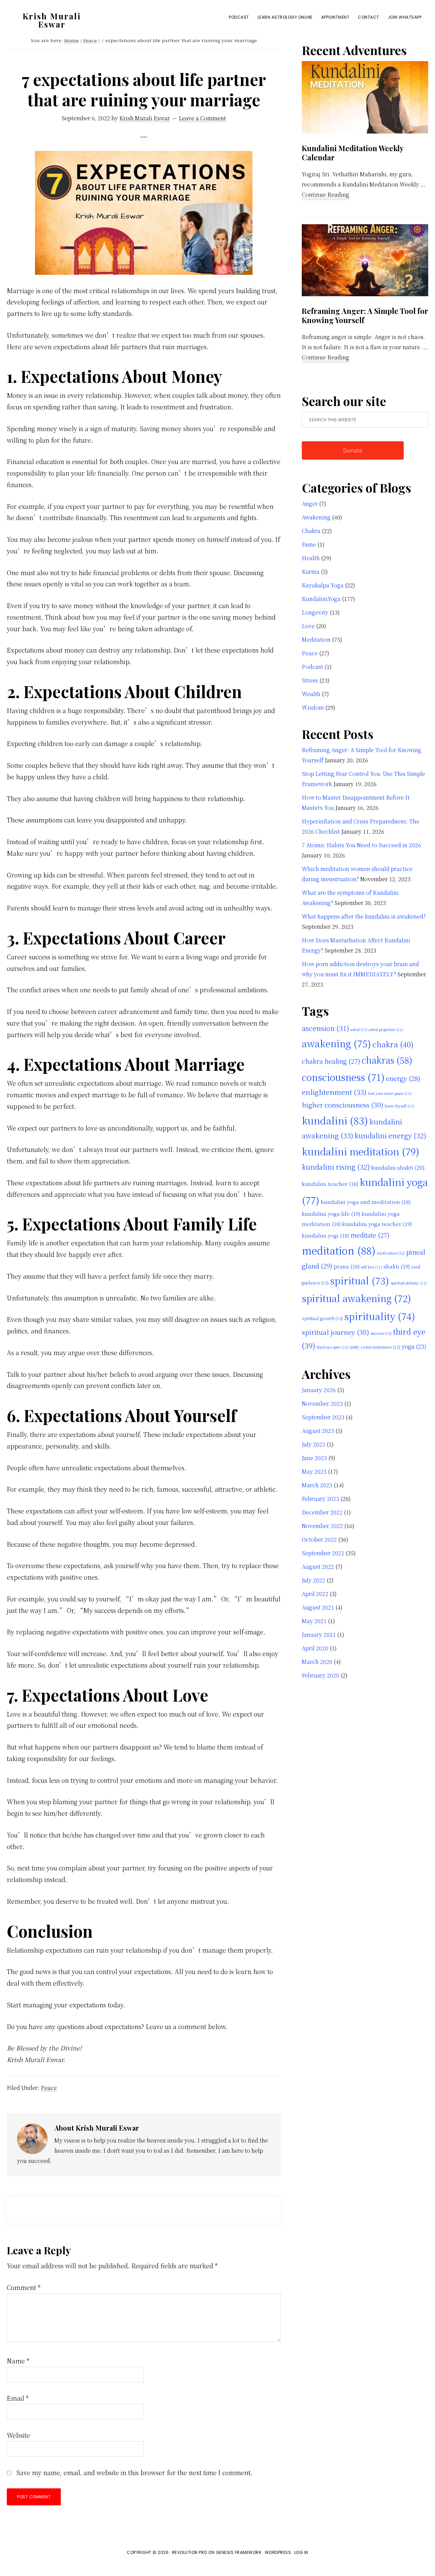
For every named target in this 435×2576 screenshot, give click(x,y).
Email (18, 2398)
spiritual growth (322, 1318)
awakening (336, 1043)
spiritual (360, 1280)
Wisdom (313, 707)
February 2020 (320, 1675)
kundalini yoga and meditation (366, 1202)
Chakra (311, 531)
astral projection (386, 1029)
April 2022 (315, 1594)
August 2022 (318, 1567)
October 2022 (319, 1539)
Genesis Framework (239, 2552)
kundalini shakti (398, 1167)
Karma (311, 572)
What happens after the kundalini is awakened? (364, 916)
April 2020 (315, 1648)
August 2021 (318, 1607)
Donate (353, 450)
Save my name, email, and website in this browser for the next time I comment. (134, 2472)
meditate (370, 1235)
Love (308, 626)
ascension (325, 1028)
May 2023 (314, 1471)
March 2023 (317, 1485)
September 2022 (323, 1553)
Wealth (311, 694)
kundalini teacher (330, 1184)
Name (18, 2361)
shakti (397, 1266)
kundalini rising (336, 1167)
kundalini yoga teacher (377, 1224)
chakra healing (331, 1061)
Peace (49, 2088)
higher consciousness (343, 1105)
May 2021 (314, 1621)
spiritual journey (335, 1332)
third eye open (333, 1347)
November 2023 (322, 1404)
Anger (310, 504)
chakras (387, 1060)
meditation (339, 1250)
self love (371, 1267)
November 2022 (322, 1526)
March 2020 (317, 1662)
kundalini (335, 1120)
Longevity (315, 612)
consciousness (343, 1077)
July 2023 (314, 1444)
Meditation (316, 639)
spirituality (380, 1316)
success (381, 1333)
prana (347, 1266)
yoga (414, 1346)
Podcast (312, 667)
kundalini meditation (361, 1151)
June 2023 (314, 1458)
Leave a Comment (202, 118)
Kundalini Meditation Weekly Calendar (353, 153)
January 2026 (319, 1390)
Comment (24, 2287)
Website (18, 2435)
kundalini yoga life (331, 1213)
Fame (309, 544)
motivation (391, 1253)
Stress (310, 680)
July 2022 (314, 1580)
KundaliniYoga (321, 599)
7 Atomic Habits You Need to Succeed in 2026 (361, 845)
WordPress (278, 2552)
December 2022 (322, 1512)
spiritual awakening (356, 1298)
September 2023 (323, 1417)
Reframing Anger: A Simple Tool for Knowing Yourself (365, 316)
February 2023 (320, 1499)
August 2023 (318, 1431)
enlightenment (334, 1092)
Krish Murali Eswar (52, 20)
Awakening (316, 517)
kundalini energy (390, 1135)
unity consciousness (375, 1347)
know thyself (399, 1106)
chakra (393, 1044)
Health (311, 558)
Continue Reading (326, 195)
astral (359, 1029)
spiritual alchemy (409, 1283)
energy (403, 1078)
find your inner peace (389, 1093)
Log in (301, 2552)
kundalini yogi (325, 1235)
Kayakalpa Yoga (323, 585)
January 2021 (319, 1635)
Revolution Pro (190, 2552)
